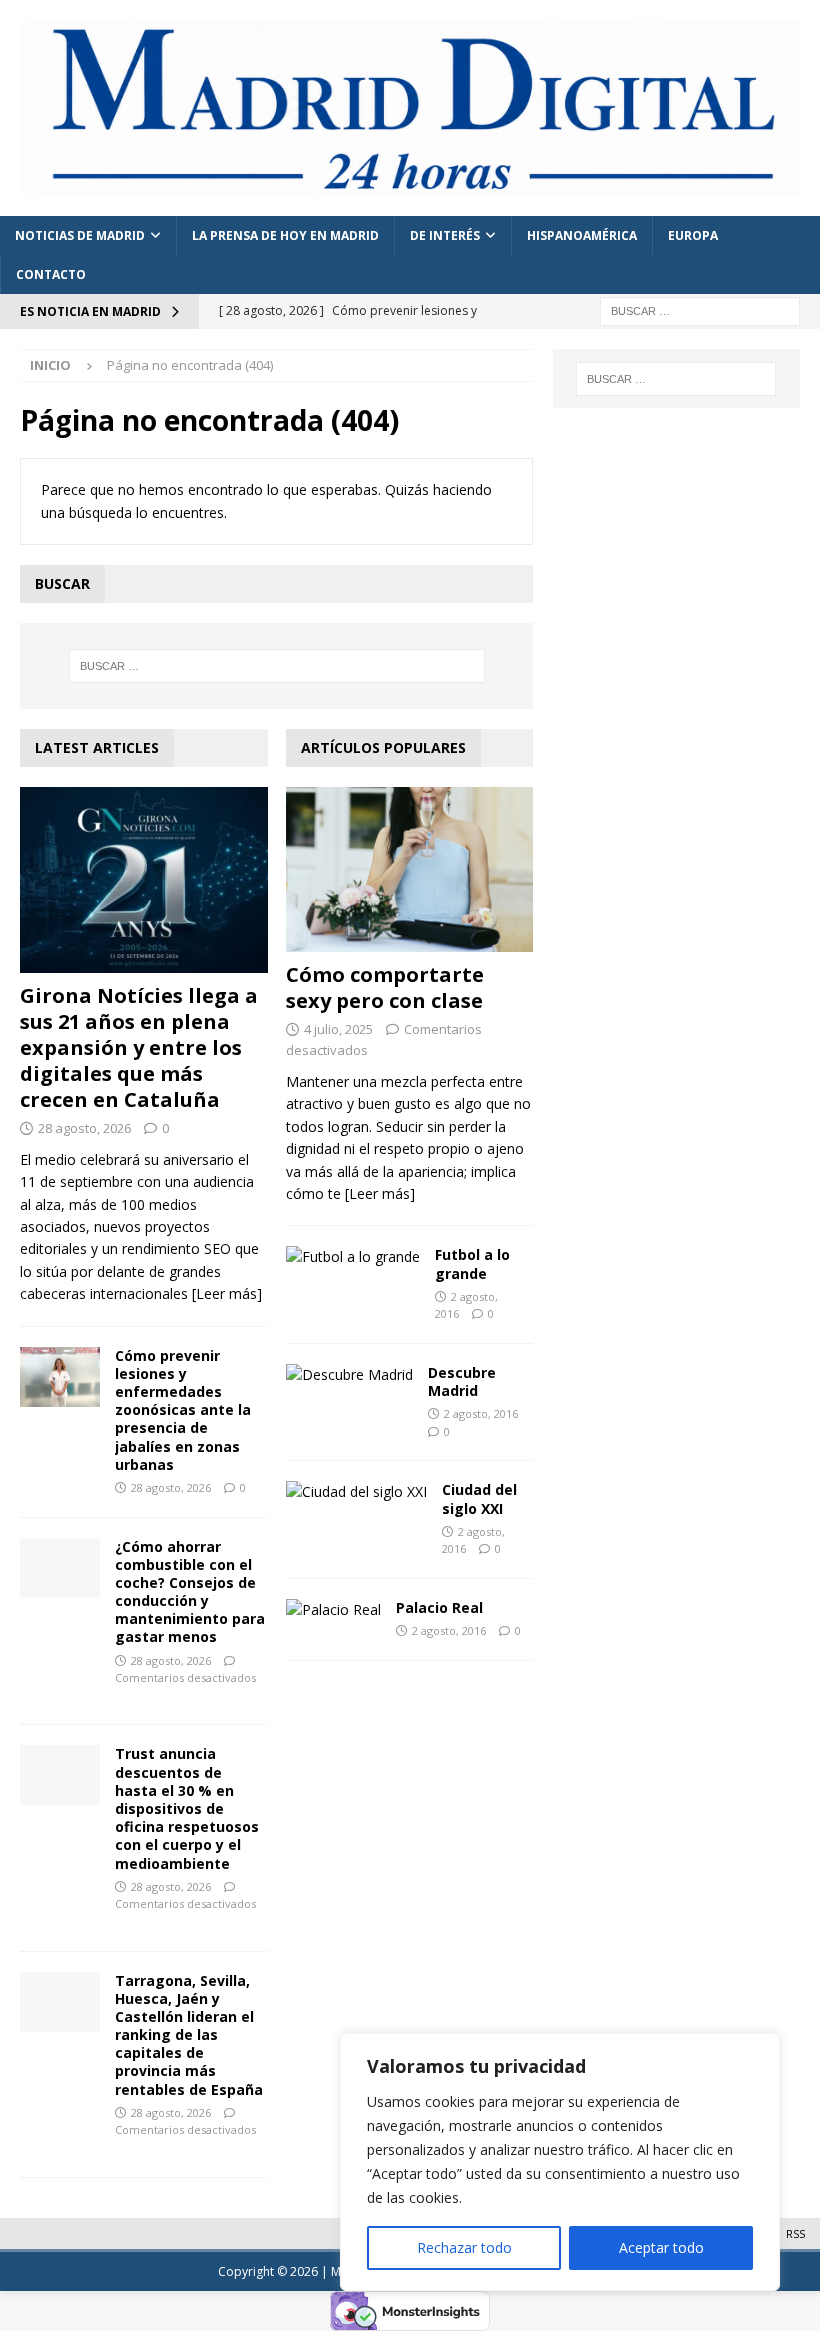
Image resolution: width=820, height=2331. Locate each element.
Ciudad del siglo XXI (479, 1498)
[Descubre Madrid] (349, 1375)
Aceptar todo (661, 2247)
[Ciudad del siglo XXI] (356, 1492)
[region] (560, 2162)
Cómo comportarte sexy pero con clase (385, 987)
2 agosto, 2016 (481, 1413)
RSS (795, 2233)
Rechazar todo (464, 2247)
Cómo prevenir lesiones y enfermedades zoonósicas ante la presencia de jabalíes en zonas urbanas (183, 1410)
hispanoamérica (582, 235)
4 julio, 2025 (338, 1029)
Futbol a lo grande (472, 1263)
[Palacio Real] (333, 1610)
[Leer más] (227, 1293)
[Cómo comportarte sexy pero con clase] (410, 869)
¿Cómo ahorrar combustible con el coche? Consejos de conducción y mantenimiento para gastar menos (190, 1592)
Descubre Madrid (462, 1381)
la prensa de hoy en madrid (285, 235)
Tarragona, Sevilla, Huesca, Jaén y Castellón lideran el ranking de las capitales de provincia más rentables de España (189, 2035)
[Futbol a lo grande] (353, 1257)
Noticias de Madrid (80, 235)
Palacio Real (439, 1607)
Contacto (51, 274)
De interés (445, 235)
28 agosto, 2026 (84, 1128)
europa (693, 235)
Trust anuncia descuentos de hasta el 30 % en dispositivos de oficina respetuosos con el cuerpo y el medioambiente (187, 1808)
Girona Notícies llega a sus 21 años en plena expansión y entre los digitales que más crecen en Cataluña (139, 1047)
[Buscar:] (700, 309)
